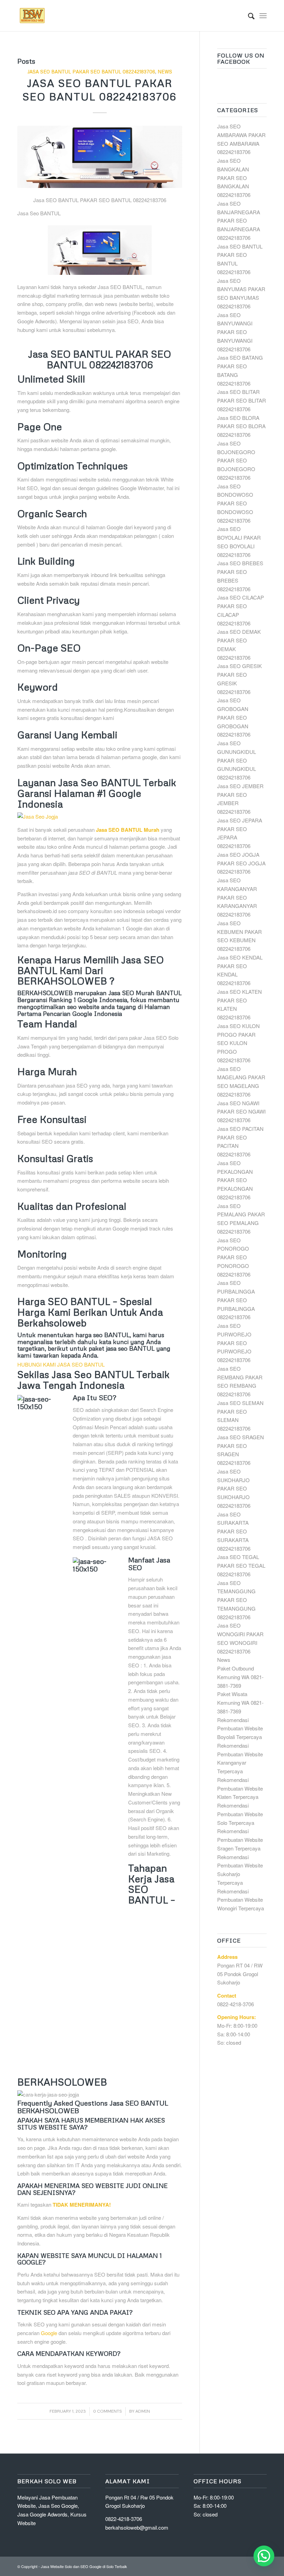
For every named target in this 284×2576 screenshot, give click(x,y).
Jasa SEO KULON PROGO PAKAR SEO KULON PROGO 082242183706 (238, 1043)
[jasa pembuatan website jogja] (100, 816)
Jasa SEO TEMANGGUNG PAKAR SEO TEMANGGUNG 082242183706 (236, 1600)
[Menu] (263, 16)
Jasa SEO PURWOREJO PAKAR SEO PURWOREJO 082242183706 (234, 1343)
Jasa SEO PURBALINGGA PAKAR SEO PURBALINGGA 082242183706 (236, 1300)
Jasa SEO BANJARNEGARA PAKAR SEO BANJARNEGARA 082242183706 (239, 220)
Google (49, 2333)
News (165, 71)
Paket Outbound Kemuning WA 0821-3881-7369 (240, 1677)
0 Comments (108, 2411)
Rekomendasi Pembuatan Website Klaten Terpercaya (240, 1788)
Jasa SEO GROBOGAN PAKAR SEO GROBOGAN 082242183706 (234, 717)
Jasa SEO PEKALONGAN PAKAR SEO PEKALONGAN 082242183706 (235, 1180)
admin (143, 2411)
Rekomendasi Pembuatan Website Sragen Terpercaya (240, 1840)
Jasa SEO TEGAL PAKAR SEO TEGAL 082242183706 (241, 1565)
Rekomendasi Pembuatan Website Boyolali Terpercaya (240, 1728)
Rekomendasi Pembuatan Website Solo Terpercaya (240, 1814)
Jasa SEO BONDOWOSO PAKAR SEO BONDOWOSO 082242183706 (235, 503)
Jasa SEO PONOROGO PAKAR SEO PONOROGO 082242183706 (234, 1257)
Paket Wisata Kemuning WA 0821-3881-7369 (240, 1703)
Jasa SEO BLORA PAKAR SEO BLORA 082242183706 (241, 426)
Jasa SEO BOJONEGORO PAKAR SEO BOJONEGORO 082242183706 (236, 460)
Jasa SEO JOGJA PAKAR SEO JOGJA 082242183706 (241, 863)
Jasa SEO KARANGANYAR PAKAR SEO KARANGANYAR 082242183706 (237, 897)
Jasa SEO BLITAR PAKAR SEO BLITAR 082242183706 (242, 400)
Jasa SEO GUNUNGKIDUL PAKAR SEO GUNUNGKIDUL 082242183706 (237, 760)
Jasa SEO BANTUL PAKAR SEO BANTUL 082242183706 (91, 71)
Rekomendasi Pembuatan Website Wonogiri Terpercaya (241, 1900)
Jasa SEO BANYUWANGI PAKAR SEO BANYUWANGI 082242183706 (235, 332)
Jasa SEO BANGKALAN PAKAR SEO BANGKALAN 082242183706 (234, 178)
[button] (264, 2556)
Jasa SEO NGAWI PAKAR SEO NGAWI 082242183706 (241, 1112)
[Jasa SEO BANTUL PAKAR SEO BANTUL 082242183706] (100, 157)
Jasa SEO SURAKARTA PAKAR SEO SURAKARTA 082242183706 (234, 1531)
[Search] (248, 16)
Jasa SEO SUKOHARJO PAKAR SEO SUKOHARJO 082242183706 (234, 1488)
